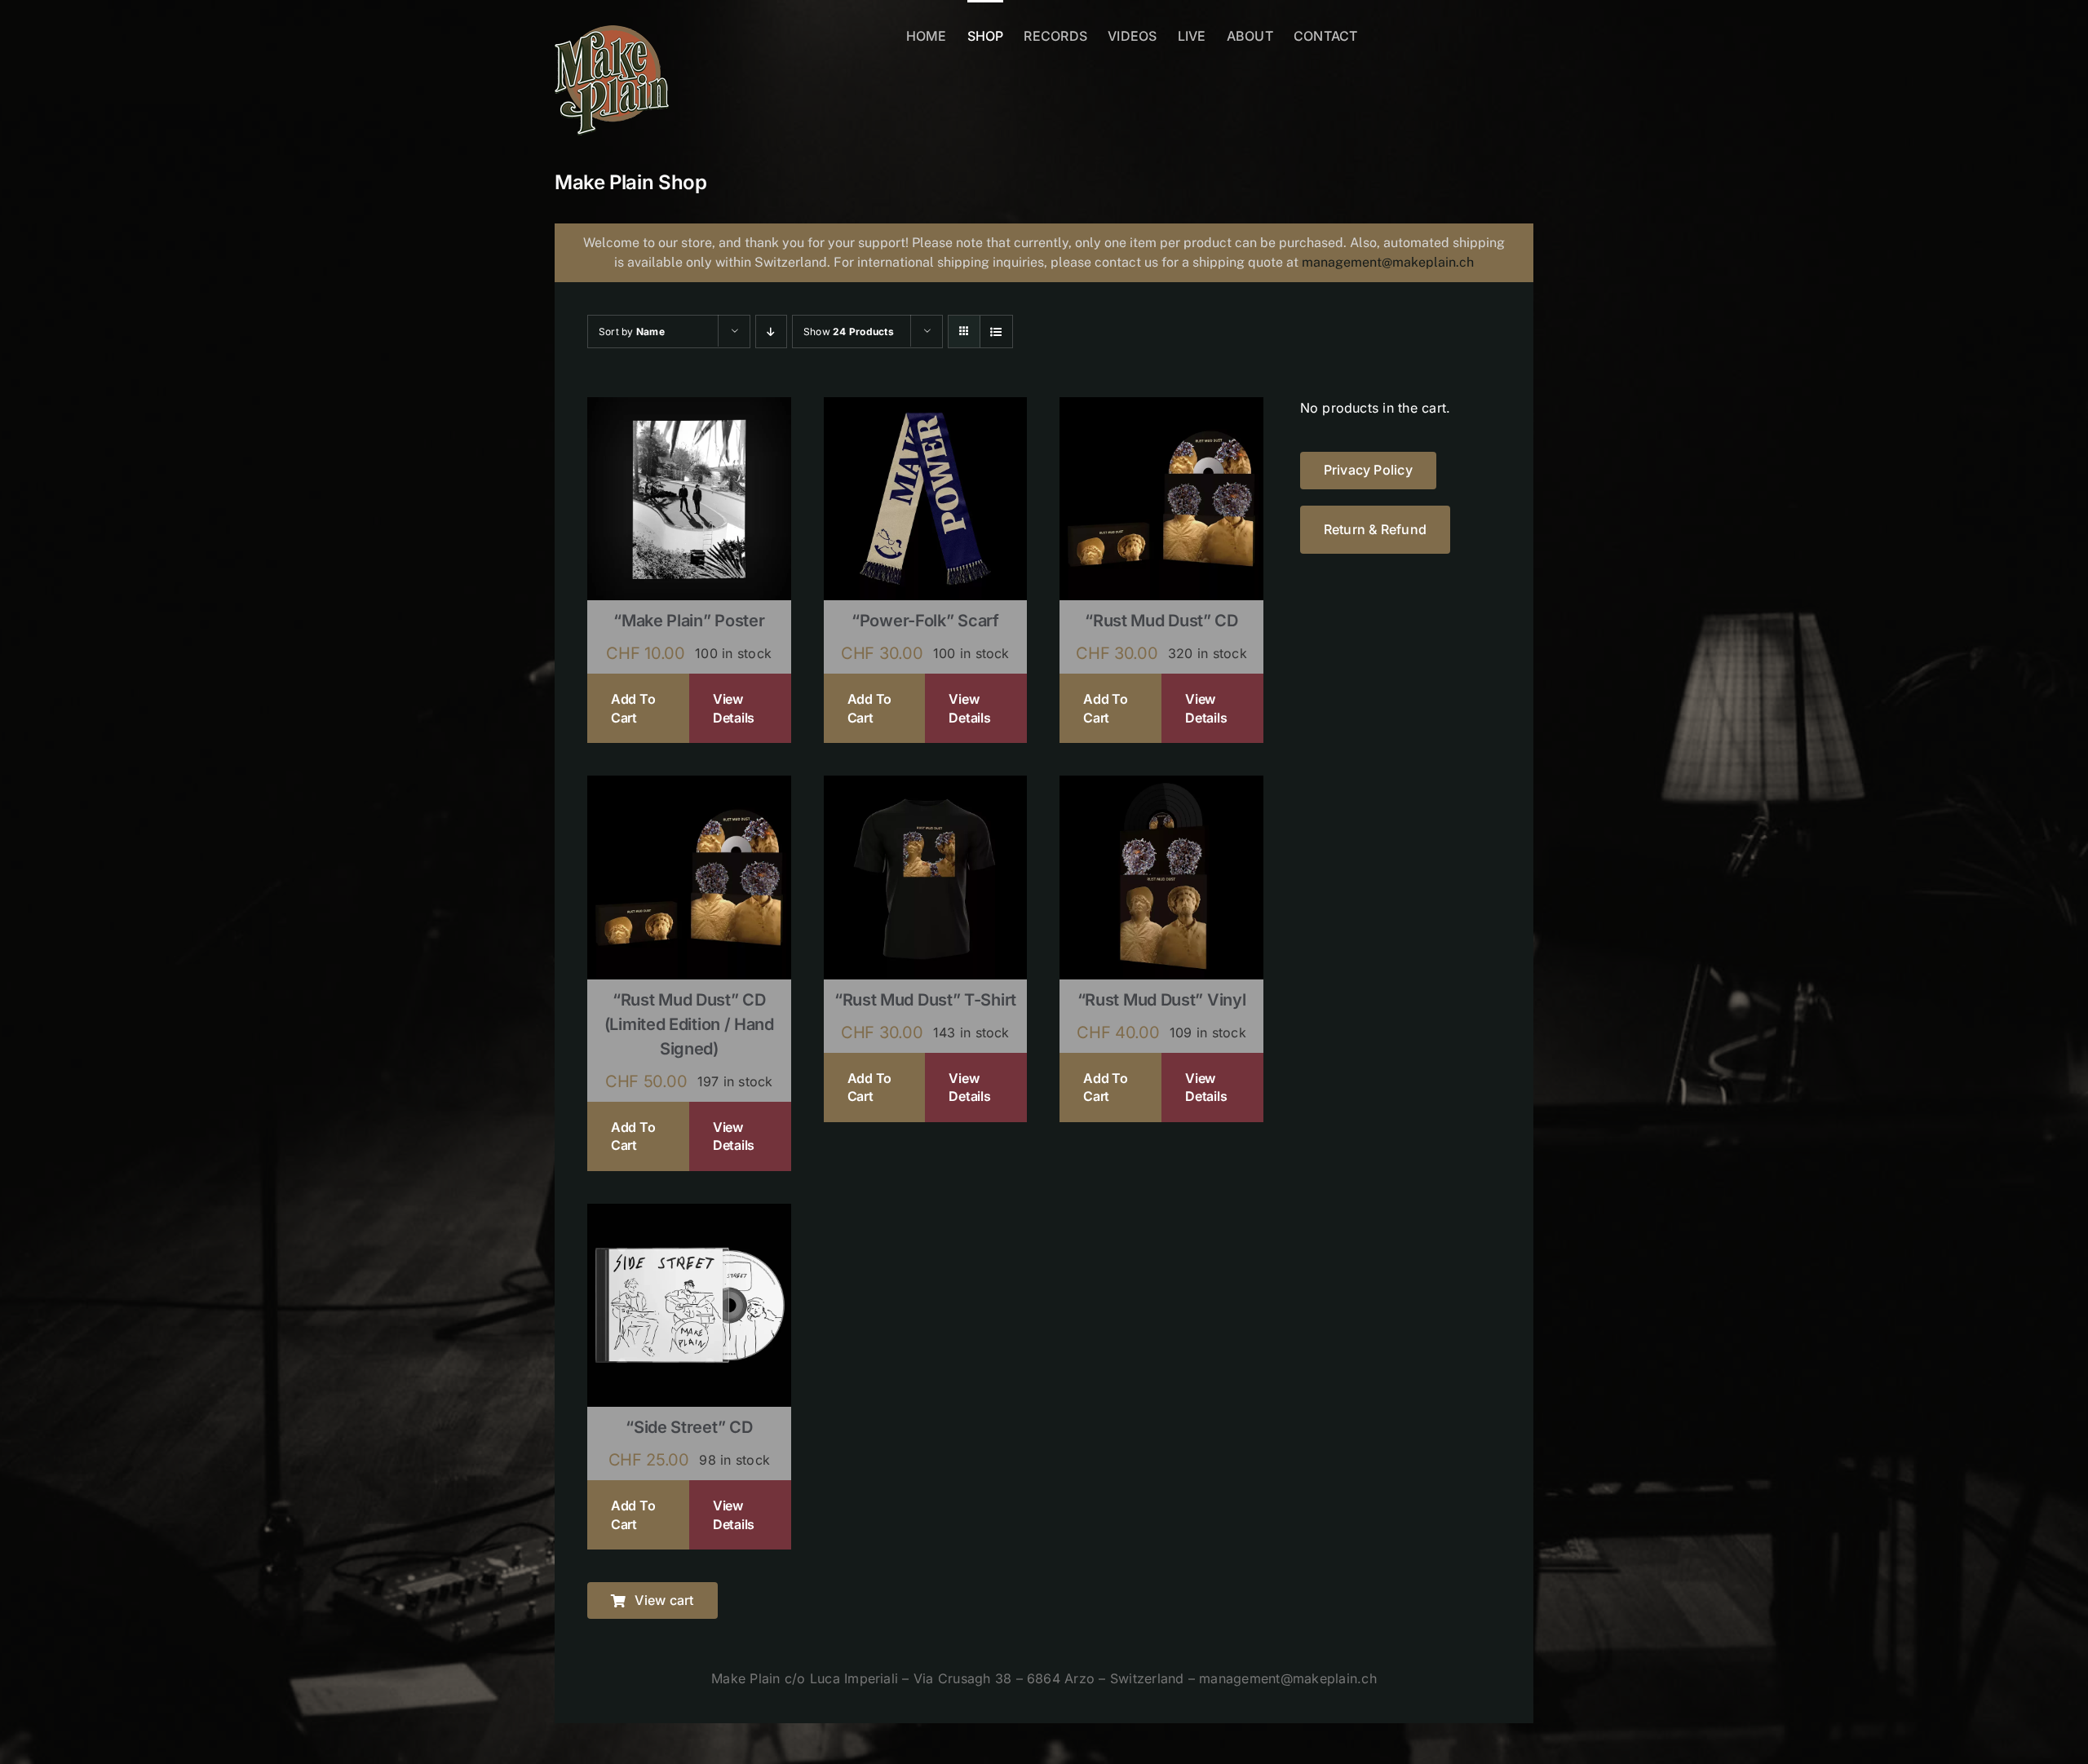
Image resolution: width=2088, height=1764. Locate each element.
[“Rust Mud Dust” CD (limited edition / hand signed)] (689, 786)
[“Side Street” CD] (689, 1214)
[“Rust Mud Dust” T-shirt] (926, 786)
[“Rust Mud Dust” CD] (1161, 408)
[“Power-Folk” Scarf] (926, 408)
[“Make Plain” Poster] (689, 408)
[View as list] (996, 332)
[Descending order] (771, 332)
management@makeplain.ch (1388, 262)
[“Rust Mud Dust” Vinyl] (1161, 786)
